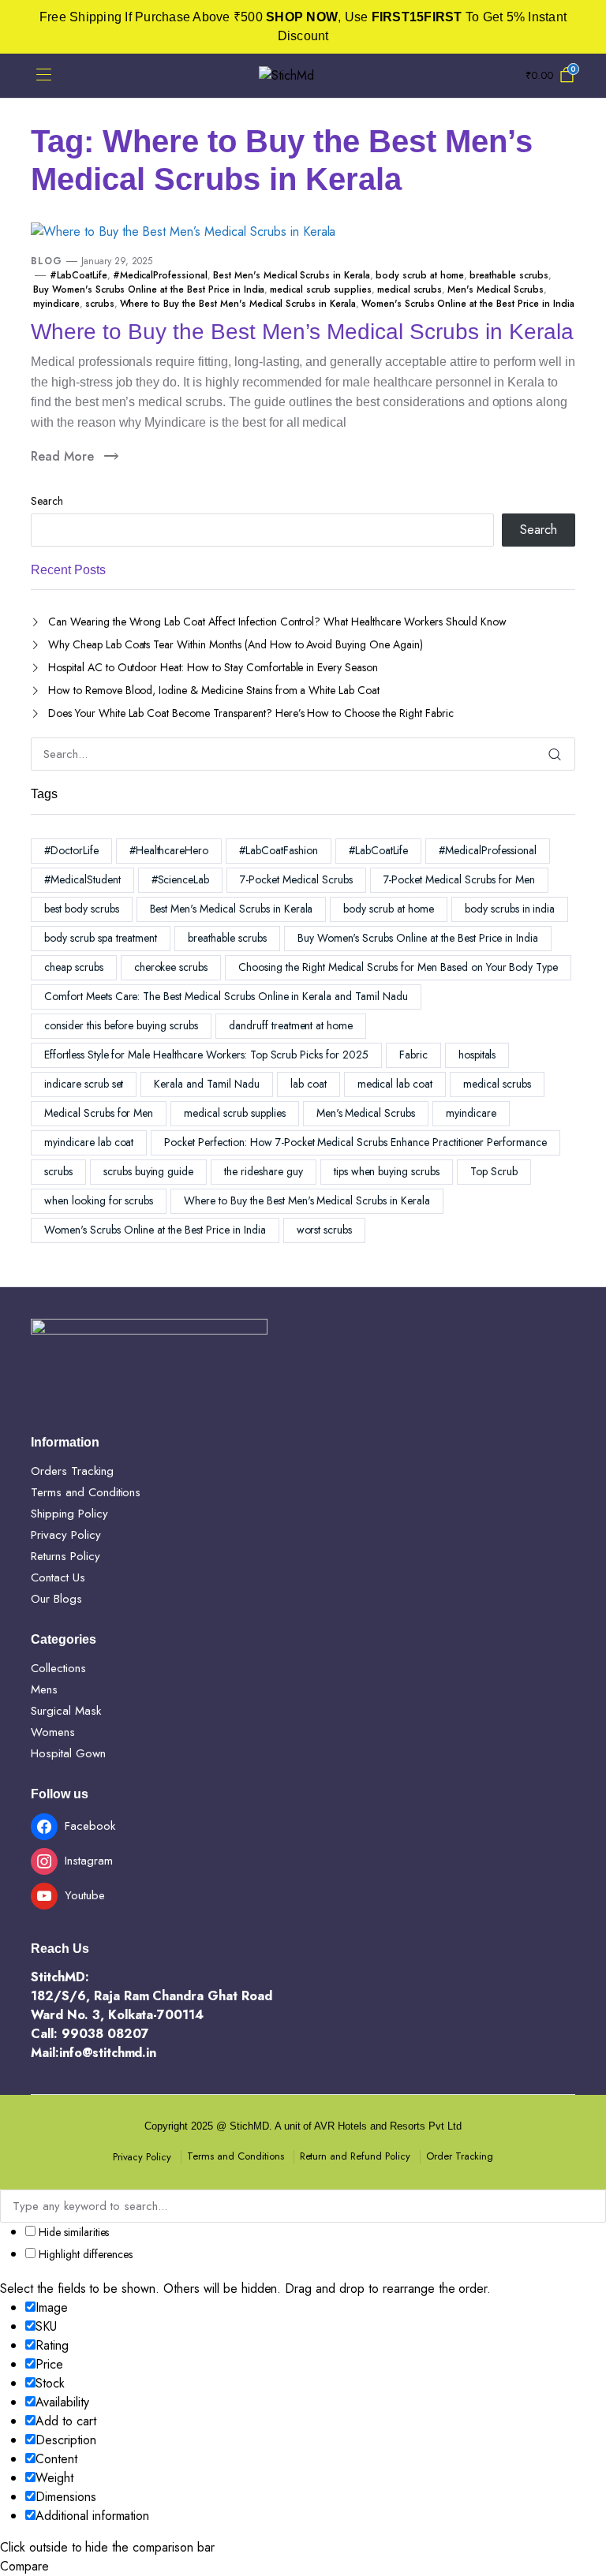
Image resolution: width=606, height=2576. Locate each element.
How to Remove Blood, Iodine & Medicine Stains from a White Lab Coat (214, 690)
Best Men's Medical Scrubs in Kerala (292, 275)
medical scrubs (410, 289)
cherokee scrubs (171, 967)
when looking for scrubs (99, 1200)
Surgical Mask (66, 1711)
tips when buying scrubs (387, 1171)
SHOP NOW (302, 17)
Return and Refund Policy (355, 2156)
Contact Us (58, 1577)
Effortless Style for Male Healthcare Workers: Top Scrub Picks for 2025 (206, 1055)
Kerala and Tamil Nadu (206, 1084)
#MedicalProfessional (160, 275)
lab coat (309, 1084)
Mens (44, 1689)
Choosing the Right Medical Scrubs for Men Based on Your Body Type (398, 967)
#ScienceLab (181, 879)
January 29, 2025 (117, 261)
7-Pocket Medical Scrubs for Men (459, 879)
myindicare (56, 304)
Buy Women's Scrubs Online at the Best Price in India (149, 289)
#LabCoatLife (79, 275)
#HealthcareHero (169, 850)
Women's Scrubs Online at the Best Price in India (468, 304)
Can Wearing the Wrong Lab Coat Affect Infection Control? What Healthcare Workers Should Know (277, 622)
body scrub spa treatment (101, 938)
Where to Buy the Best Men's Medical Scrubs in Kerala (238, 304)
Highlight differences (84, 2254)
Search (47, 501)
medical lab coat (395, 1084)
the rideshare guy (264, 1171)
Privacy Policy (66, 1535)
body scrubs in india (510, 909)
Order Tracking (460, 2156)
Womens (53, 1732)
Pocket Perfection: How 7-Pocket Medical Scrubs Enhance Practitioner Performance (355, 1142)
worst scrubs (325, 1230)
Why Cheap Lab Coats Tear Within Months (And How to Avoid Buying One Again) (236, 644)
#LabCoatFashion (279, 850)
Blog (47, 261)
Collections (58, 1668)
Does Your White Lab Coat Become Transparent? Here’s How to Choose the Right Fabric (251, 713)
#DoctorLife (71, 850)
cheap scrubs (74, 967)
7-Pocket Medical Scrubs (296, 879)
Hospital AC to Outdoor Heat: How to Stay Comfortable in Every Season (213, 667)
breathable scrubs (509, 275)
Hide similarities (72, 2232)
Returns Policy (65, 1556)
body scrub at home (420, 275)
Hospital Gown (68, 1753)
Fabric (413, 1055)
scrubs (100, 304)
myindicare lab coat (89, 1142)
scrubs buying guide (148, 1171)
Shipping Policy (69, 1514)
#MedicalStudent (82, 879)
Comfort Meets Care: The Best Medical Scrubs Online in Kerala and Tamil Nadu (226, 996)
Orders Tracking (72, 1471)
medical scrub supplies (320, 289)
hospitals (477, 1055)
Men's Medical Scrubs (495, 289)
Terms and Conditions (86, 1492)
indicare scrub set (84, 1084)
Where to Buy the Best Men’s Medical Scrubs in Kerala (302, 332)
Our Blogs (56, 1599)
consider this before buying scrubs (121, 1025)
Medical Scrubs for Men (99, 1113)
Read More (62, 456)
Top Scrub (494, 1171)
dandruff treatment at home (291, 1025)
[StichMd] (303, 76)
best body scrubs (82, 909)
